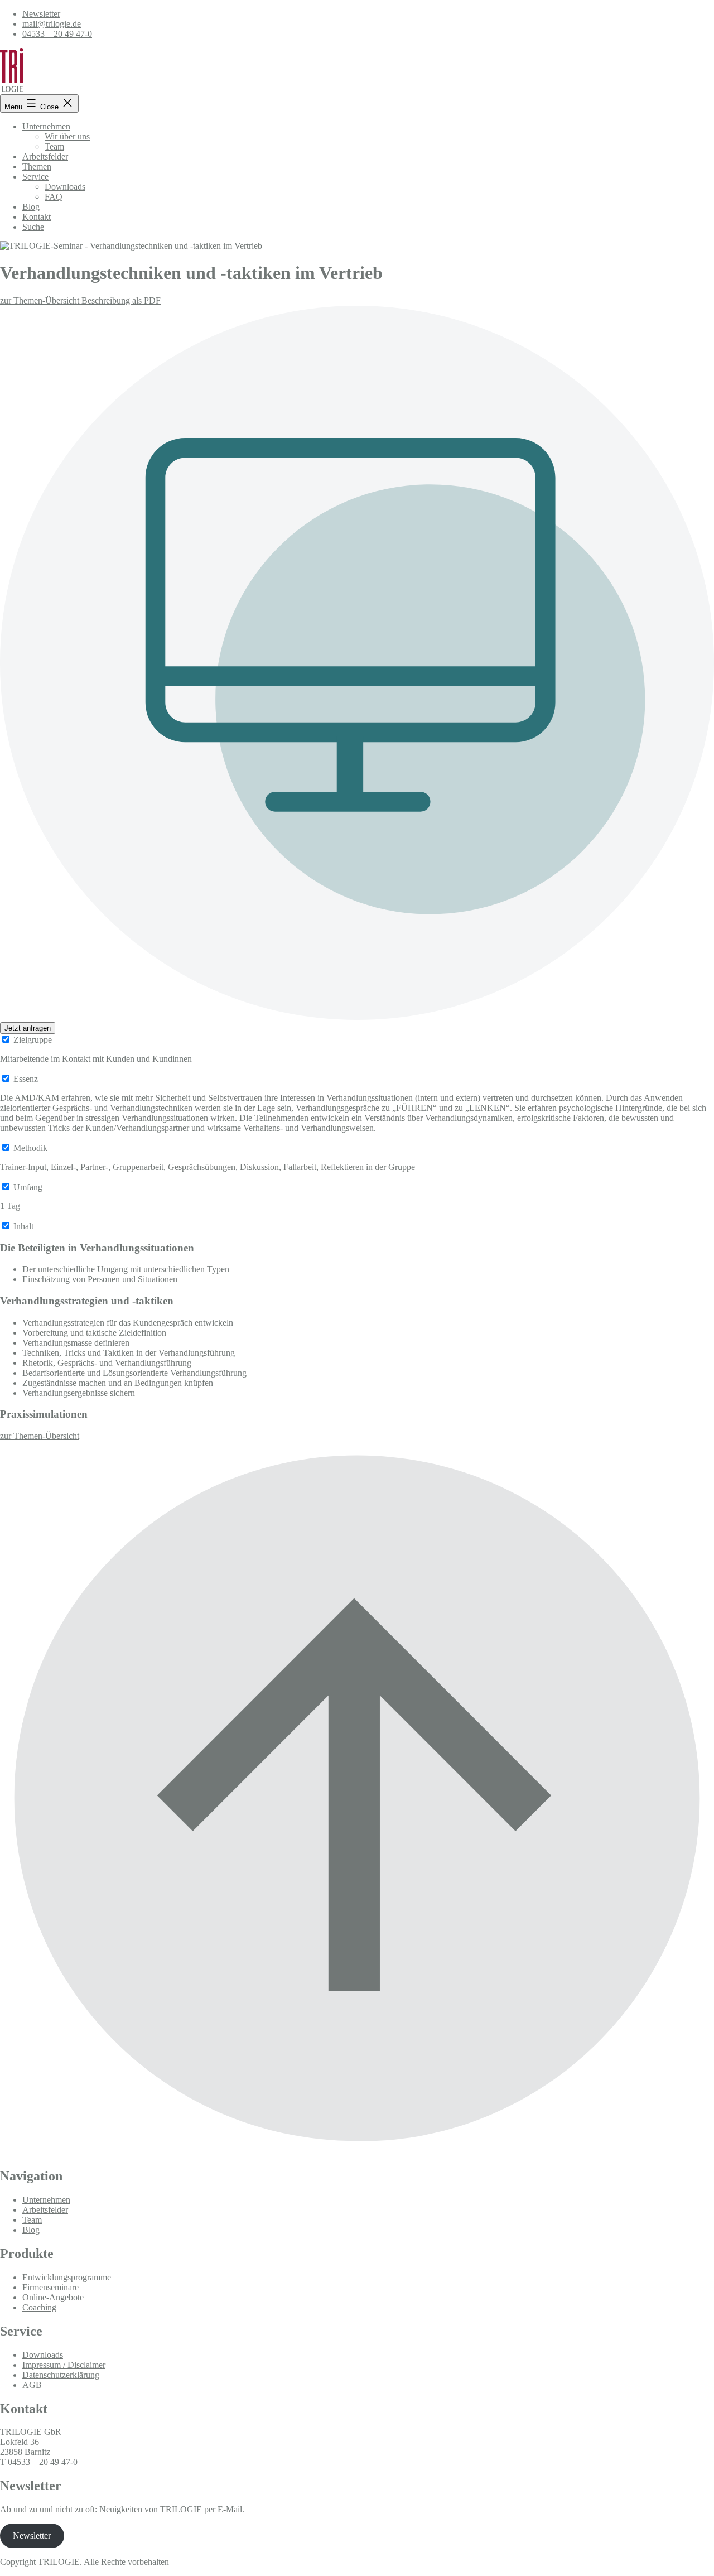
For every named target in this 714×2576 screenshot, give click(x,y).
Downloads (65, 187)
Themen (37, 167)
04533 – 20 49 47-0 (57, 34)
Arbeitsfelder (45, 157)
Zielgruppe (33, 1040)
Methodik (30, 1148)
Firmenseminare (50, 2287)
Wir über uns (67, 136)
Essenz (26, 1079)
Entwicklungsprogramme (67, 2277)
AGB (32, 2385)
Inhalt (23, 1226)
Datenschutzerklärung (61, 2375)
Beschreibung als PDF (121, 300)
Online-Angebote (53, 2297)
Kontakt (37, 217)
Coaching (39, 2307)
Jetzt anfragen (28, 1028)
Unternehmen (46, 126)
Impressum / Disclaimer (64, 2365)
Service (35, 177)
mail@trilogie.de (52, 24)
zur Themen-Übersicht (41, 300)
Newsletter (41, 14)
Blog (31, 207)
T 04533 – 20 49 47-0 (39, 2462)
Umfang (28, 1187)
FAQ (54, 197)
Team (54, 146)
